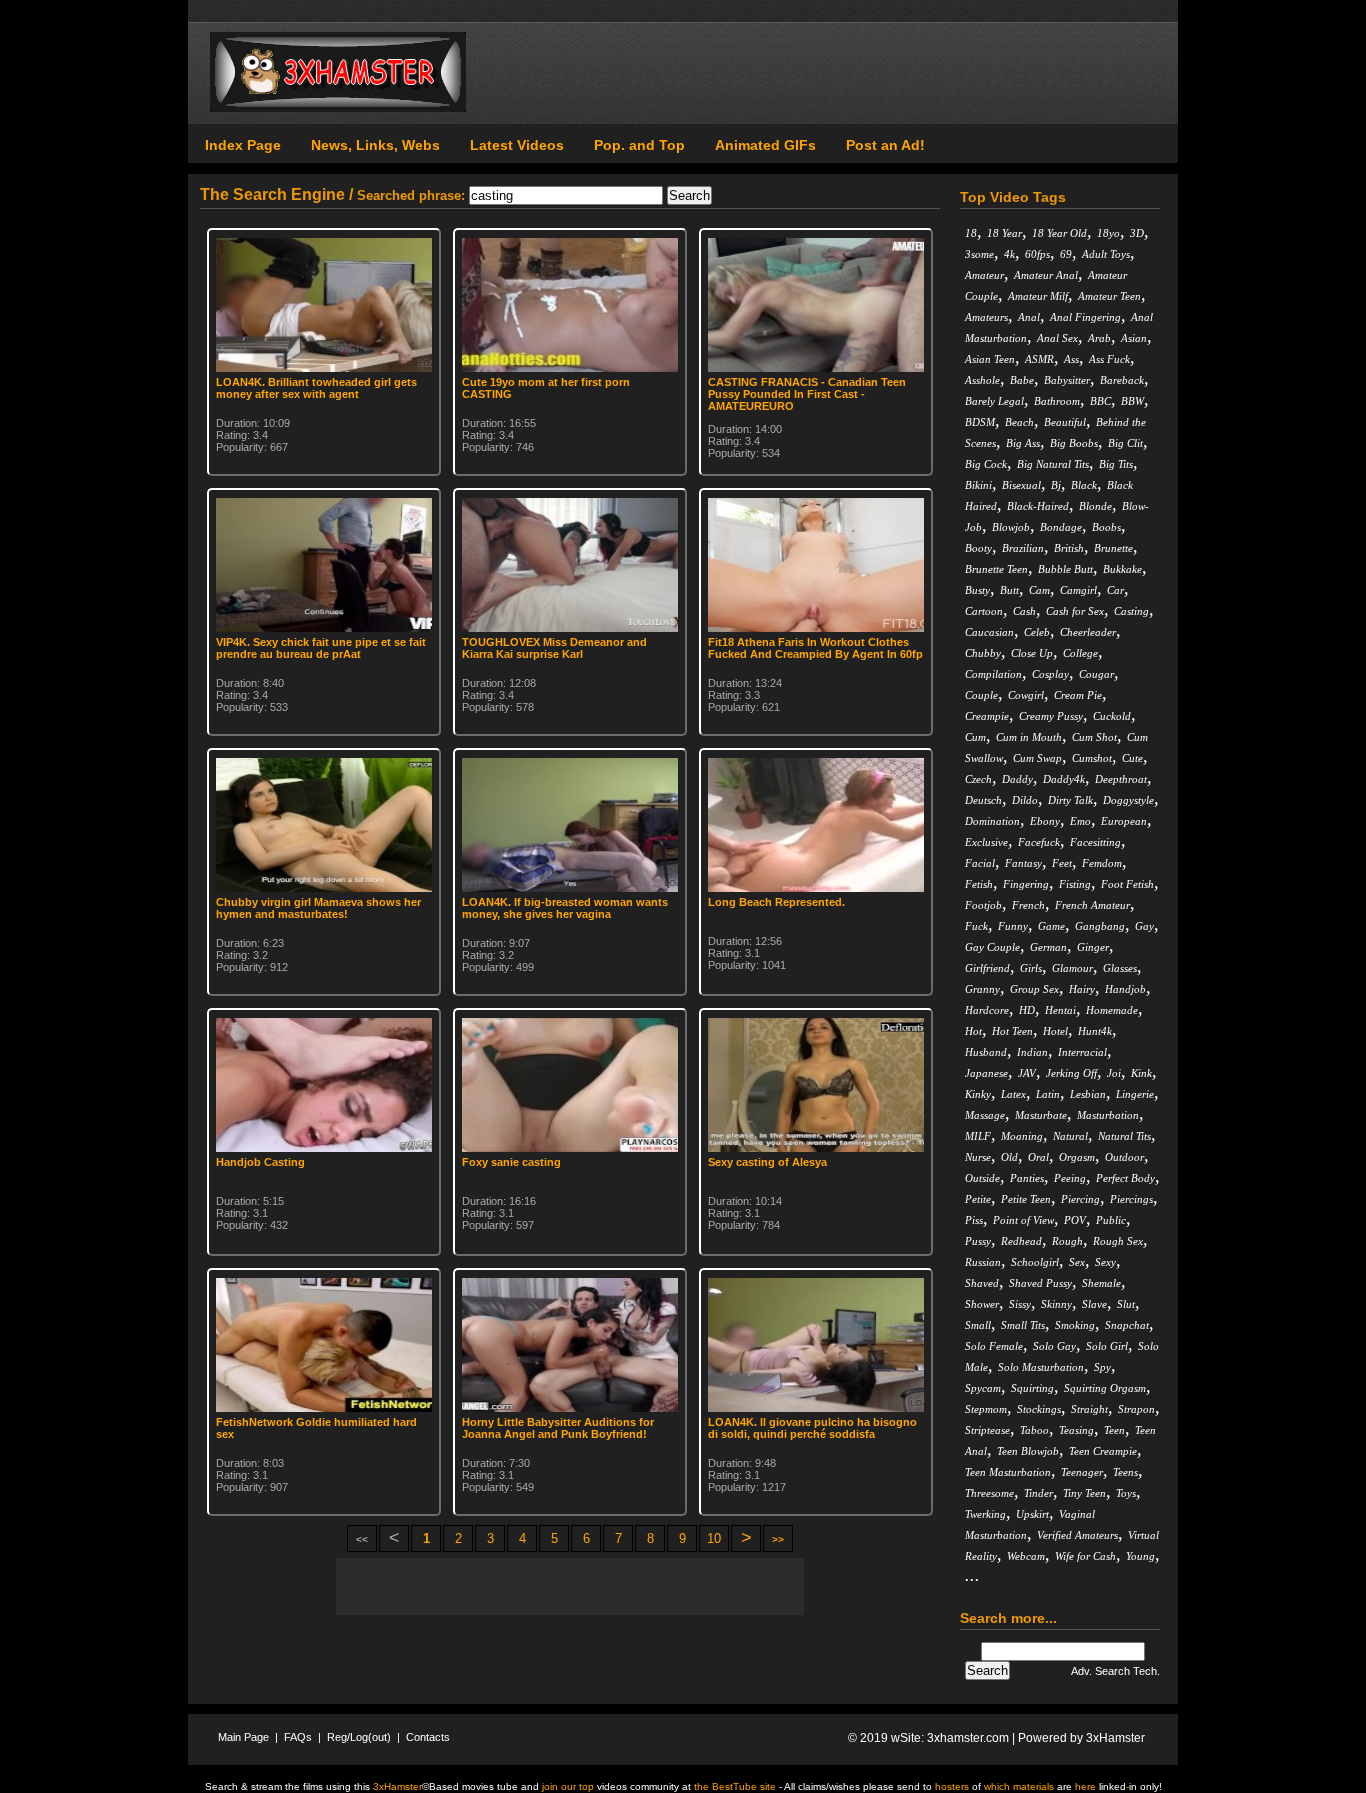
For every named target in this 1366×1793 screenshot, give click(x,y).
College (1080, 653)
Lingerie (1135, 1094)
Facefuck (1039, 842)
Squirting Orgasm (1105, 1388)
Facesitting (1095, 842)
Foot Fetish (1127, 884)
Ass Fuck (1109, 359)
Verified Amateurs (1077, 1535)
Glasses (1120, 968)
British (1069, 548)
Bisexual (1021, 485)
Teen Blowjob (1028, 1451)
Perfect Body (1125, 1178)
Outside (982, 1178)
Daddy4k (1064, 779)
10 (714, 1538)
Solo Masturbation (1041, 1367)
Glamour (1072, 968)
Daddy (1017, 779)
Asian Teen (990, 359)
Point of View (1023, 1220)
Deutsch (983, 800)
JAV (1027, 1073)
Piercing (1080, 1199)
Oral (1038, 1157)
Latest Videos (517, 145)
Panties (1027, 1178)
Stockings (1039, 1409)
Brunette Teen (996, 569)
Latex (1013, 1094)
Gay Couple (992, 947)
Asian (1134, 338)
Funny (1013, 926)
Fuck (976, 926)
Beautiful (1065, 422)
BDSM (980, 422)
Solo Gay (1054, 1346)
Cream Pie (1078, 695)
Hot (973, 1031)
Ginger (1093, 947)
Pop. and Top (639, 145)
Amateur (984, 275)
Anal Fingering (1085, 317)
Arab (1099, 338)
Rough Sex (1118, 1241)
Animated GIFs (765, 145)
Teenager (1082, 1472)
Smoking (1075, 1325)
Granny (982, 989)
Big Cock (986, 464)
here (1085, 1786)
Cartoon (984, 611)
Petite (978, 1199)
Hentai (1060, 1010)
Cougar (1096, 674)
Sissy (1020, 1304)
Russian (983, 1262)
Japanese (986, 1073)
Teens (1125, 1472)
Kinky (978, 1094)
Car (1115, 590)
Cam (1039, 590)
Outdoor (1124, 1157)
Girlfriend (987, 968)
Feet (1062, 863)
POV (1075, 1220)
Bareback (1122, 380)
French (1028, 905)
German (1048, 947)
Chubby (983, 653)
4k (1009, 254)
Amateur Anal (1046, 275)
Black (1084, 485)
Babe (1022, 380)
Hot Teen (1012, 1031)
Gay (1144, 926)
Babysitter (1067, 380)
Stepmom (986, 1409)
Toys (1126, 1493)
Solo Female (994, 1346)
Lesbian (1088, 1094)
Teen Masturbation (1008, 1472)
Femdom (1102, 863)
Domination (992, 821)
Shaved (982, 1283)
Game (1051, 926)
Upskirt (1032, 1514)
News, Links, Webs (375, 145)
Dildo (1025, 800)
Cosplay (1050, 674)
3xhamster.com (968, 1738)
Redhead (1021, 1241)
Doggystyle (1128, 800)
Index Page (243, 145)
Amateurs (986, 317)
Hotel (1055, 1031)
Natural (1070, 1136)
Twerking (985, 1514)
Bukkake (1122, 569)
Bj (1056, 485)
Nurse (978, 1157)
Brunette (1113, 548)
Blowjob (1011, 527)
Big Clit (1125, 443)
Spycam (983, 1388)
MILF (978, 1136)
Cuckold (1112, 716)
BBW (1132, 401)
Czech (978, 779)
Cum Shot (1094, 737)
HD (1027, 1010)
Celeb (1037, 632)
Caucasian (989, 632)
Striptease (987, 1430)
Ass (1071, 359)
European (1124, 821)
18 (971, 233)
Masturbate (1041, 1115)
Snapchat (1127, 1325)
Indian (1032, 1052)
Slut (1126, 1304)
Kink (1141, 1073)
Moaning (1022, 1136)
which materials (1019, 1786)
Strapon (1136, 1409)
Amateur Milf (1038, 296)
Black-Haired (1038, 506)
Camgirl (1078, 590)
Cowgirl (1026, 695)
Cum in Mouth (1029, 737)
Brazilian (1023, 548)
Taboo (1034, 1430)
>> (778, 1539)
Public (1111, 1220)
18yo (1108, 233)
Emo (1080, 821)
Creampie (987, 716)
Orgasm (1077, 1157)
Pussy (978, 1241)
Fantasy (1023, 863)
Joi (1114, 1073)
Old (1009, 1157)
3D (1137, 233)
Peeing (1070, 1178)
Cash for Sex (1075, 611)
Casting (1131, 611)
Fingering (1026, 884)
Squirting (1032, 1388)
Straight (1089, 1409)
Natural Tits (1124, 1136)
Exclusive (986, 842)
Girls (1031, 968)
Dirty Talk (1070, 800)
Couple (981, 695)
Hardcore (987, 1010)
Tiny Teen (1084, 1493)
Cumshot (1092, 758)
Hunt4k (1095, 1031)
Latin (1048, 1094)
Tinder (1038, 1493)
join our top (568, 1786)
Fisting (1075, 884)
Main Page (243, 1737)
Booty (978, 548)
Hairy (1082, 989)
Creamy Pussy (1051, 716)
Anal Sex (1057, 338)
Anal (1029, 317)
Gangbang (1100, 926)
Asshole (982, 380)
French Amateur (1092, 905)
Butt (1009, 590)
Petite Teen (1026, 1199)
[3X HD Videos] (338, 108)
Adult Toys (1106, 254)
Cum (975, 737)
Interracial (1082, 1052)
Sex (1077, 1262)
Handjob (1125, 989)
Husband (986, 1052)
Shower (982, 1304)
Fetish (979, 884)
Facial (980, 863)
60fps (1037, 254)
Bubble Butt (1065, 569)
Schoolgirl (1035, 1262)
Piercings (1131, 1199)
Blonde (1095, 506)
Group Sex (1034, 989)
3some (979, 254)
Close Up (1032, 653)
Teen (1114, 1430)
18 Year (1004, 233)
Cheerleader (1088, 632)
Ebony (1045, 821)
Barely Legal (994, 401)
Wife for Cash (1085, 1556)
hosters (952, 1786)
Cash (1024, 611)
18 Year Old (1059, 233)
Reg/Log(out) (359, 1737)
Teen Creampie (1103, 1451)
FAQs (298, 1737)
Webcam (1026, 1556)
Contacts (428, 1737)
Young (1140, 1556)
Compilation (993, 674)
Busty (977, 590)
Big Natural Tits (1053, 464)
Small (978, 1325)
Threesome (989, 1493)
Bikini (978, 485)
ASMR (1039, 359)
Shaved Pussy (1040, 1283)
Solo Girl (1107, 1346)
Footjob (983, 905)
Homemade (1112, 1010)
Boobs (1106, 527)
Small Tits (1023, 1325)
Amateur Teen (1109, 296)
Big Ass (1023, 443)
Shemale (1101, 1283)
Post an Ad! (885, 145)
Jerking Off (1071, 1073)
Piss (974, 1220)
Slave (1094, 1304)
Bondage (1061, 527)
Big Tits (1116, 464)
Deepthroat (1121, 779)
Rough (1067, 1241)
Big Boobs (1074, 443)
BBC (1100, 401)
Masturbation (1108, 1115)
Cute (1132, 758)
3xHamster (1115, 1738)
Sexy (1105, 1262)
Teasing (1076, 1430)
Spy (1102, 1367)
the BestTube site (735, 1786)
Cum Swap (1037, 758)
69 (1066, 254)
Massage (985, 1115)
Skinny (1056, 1304)
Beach (1019, 422)
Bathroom (1057, 401)
